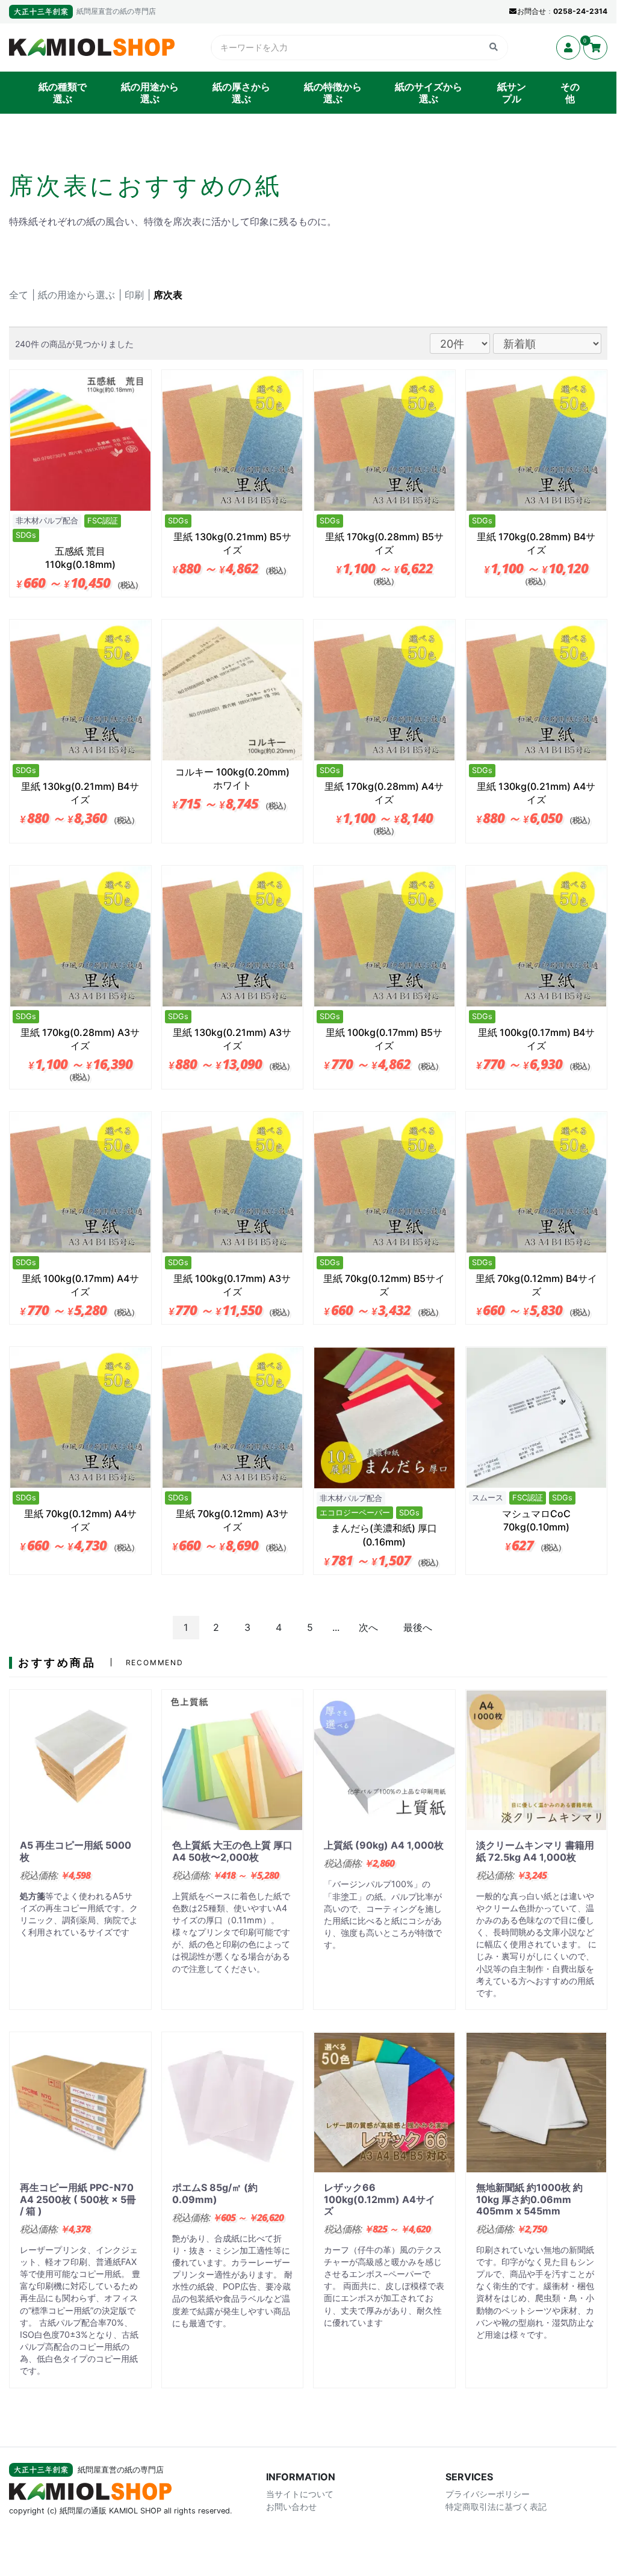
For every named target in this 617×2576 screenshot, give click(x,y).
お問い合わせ (291, 2507)
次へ (368, 1627)
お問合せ (532, 11)
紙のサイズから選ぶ (429, 93)
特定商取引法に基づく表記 (496, 2507)
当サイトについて (300, 2494)
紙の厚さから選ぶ (241, 93)
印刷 (134, 295)
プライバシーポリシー (488, 2494)
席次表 (168, 295)
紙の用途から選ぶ (150, 93)
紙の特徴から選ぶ (333, 93)
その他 (570, 93)
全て (19, 295)
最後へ (418, 1627)
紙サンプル (512, 93)
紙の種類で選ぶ (63, 93)
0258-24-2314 (580, 11)
